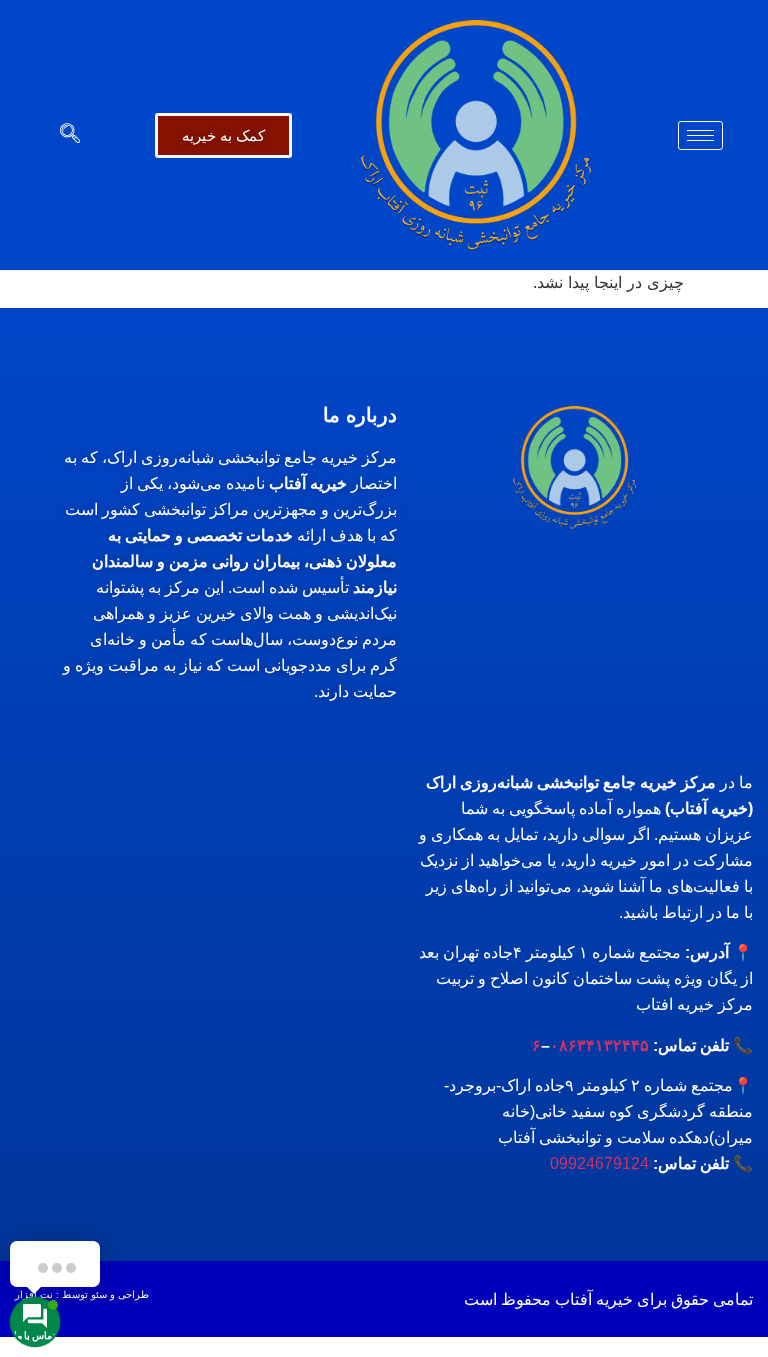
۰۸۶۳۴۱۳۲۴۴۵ (599, 1045)
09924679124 (599, 1163)
